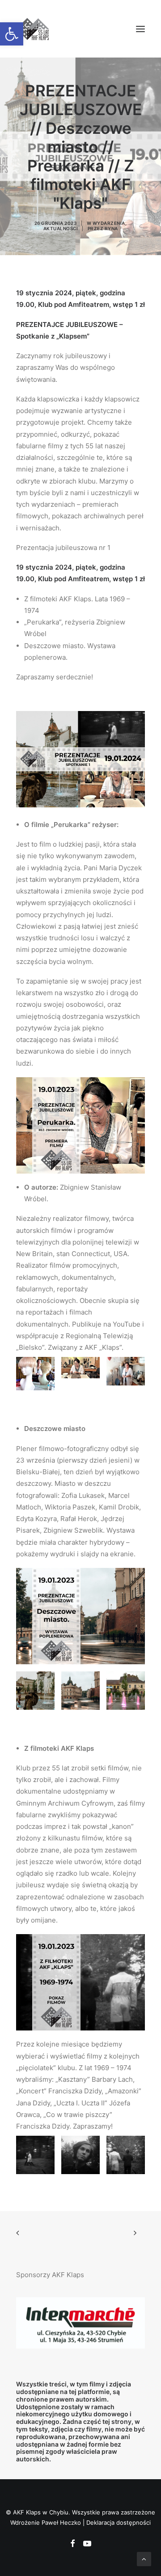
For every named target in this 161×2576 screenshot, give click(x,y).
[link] (12, 34)
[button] (140, 29)
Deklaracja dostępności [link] (119, 2522)
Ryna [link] (111, 228)
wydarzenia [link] (109, 223)
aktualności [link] (61, 228)
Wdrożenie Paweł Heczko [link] (46, 2522)
